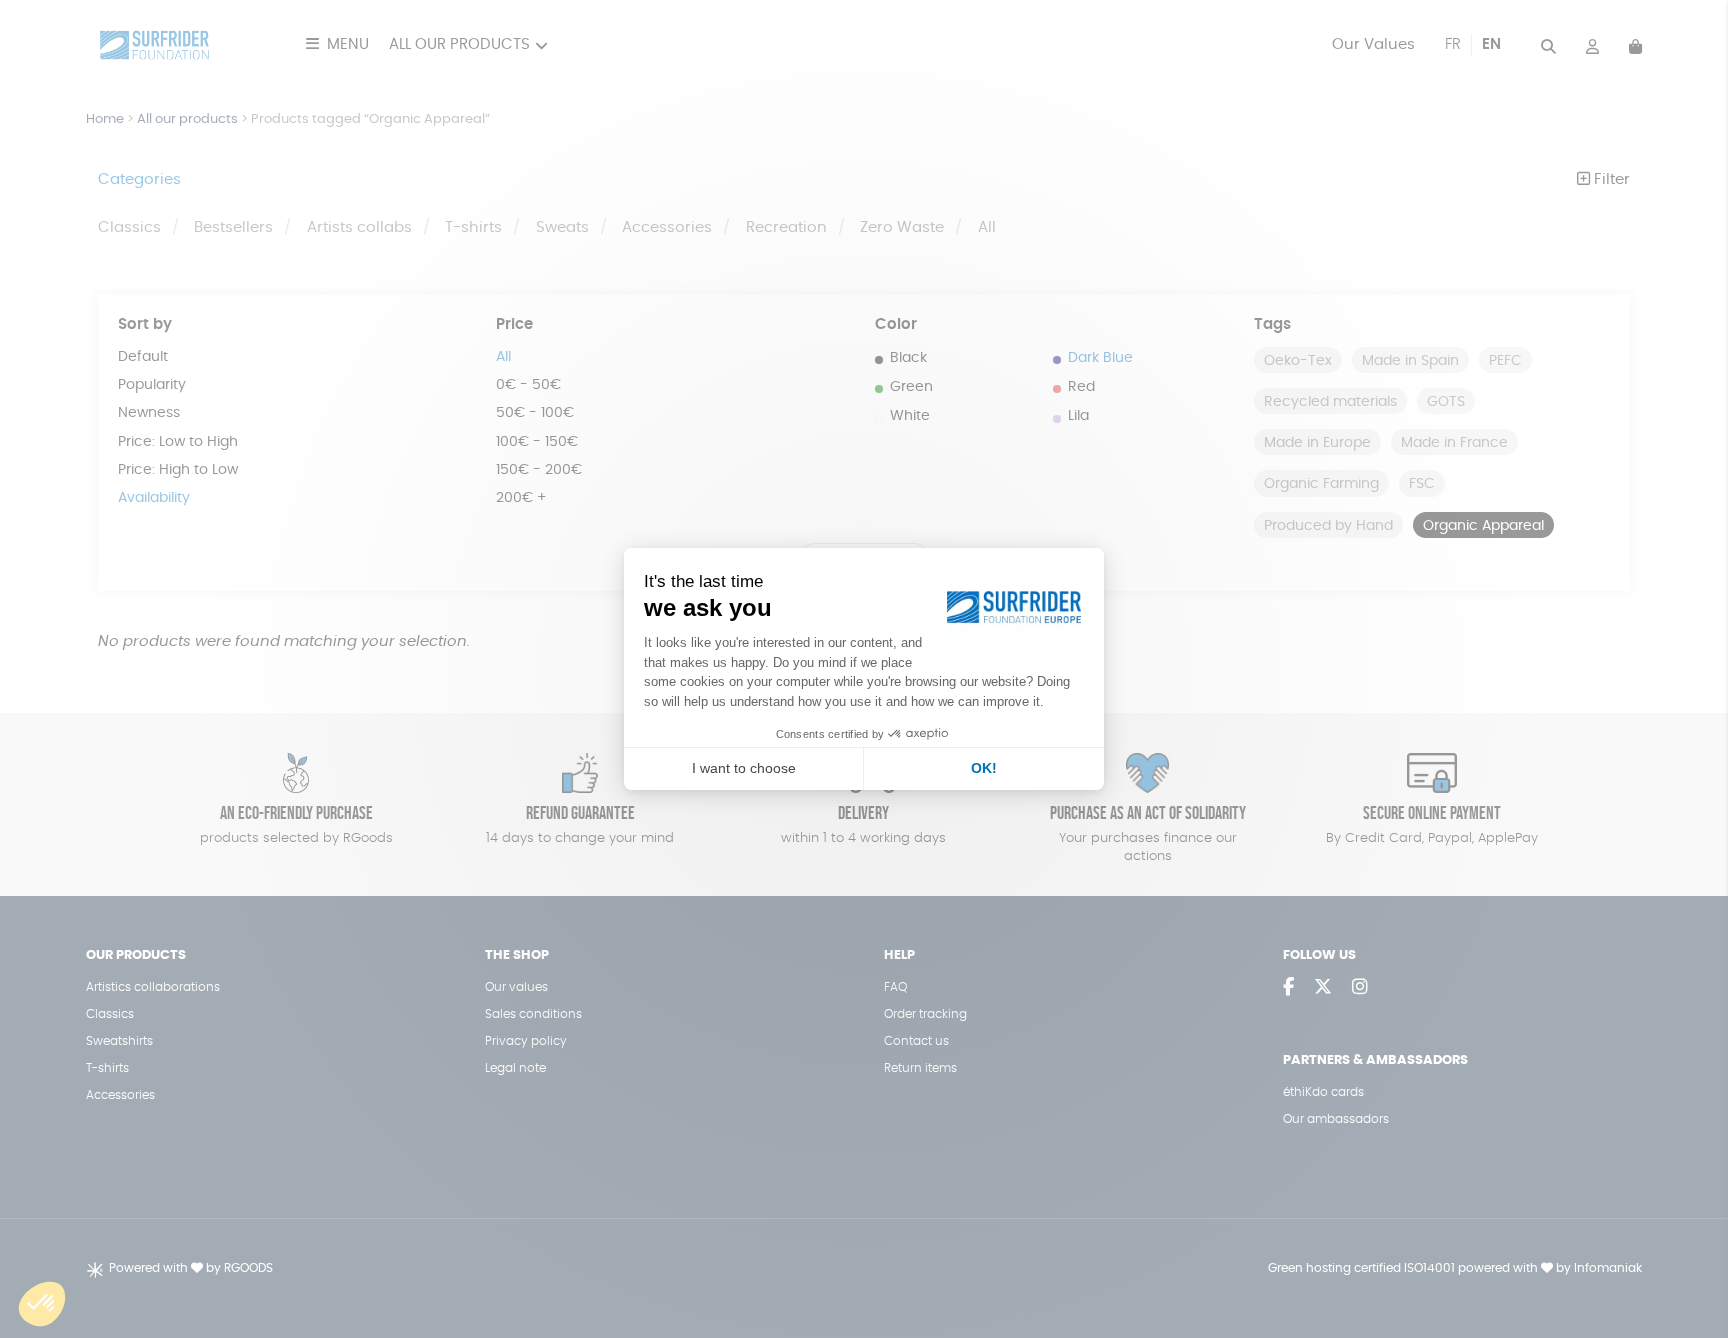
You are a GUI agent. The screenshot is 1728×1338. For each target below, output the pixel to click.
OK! (984, 768)
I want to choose (744, 768)
